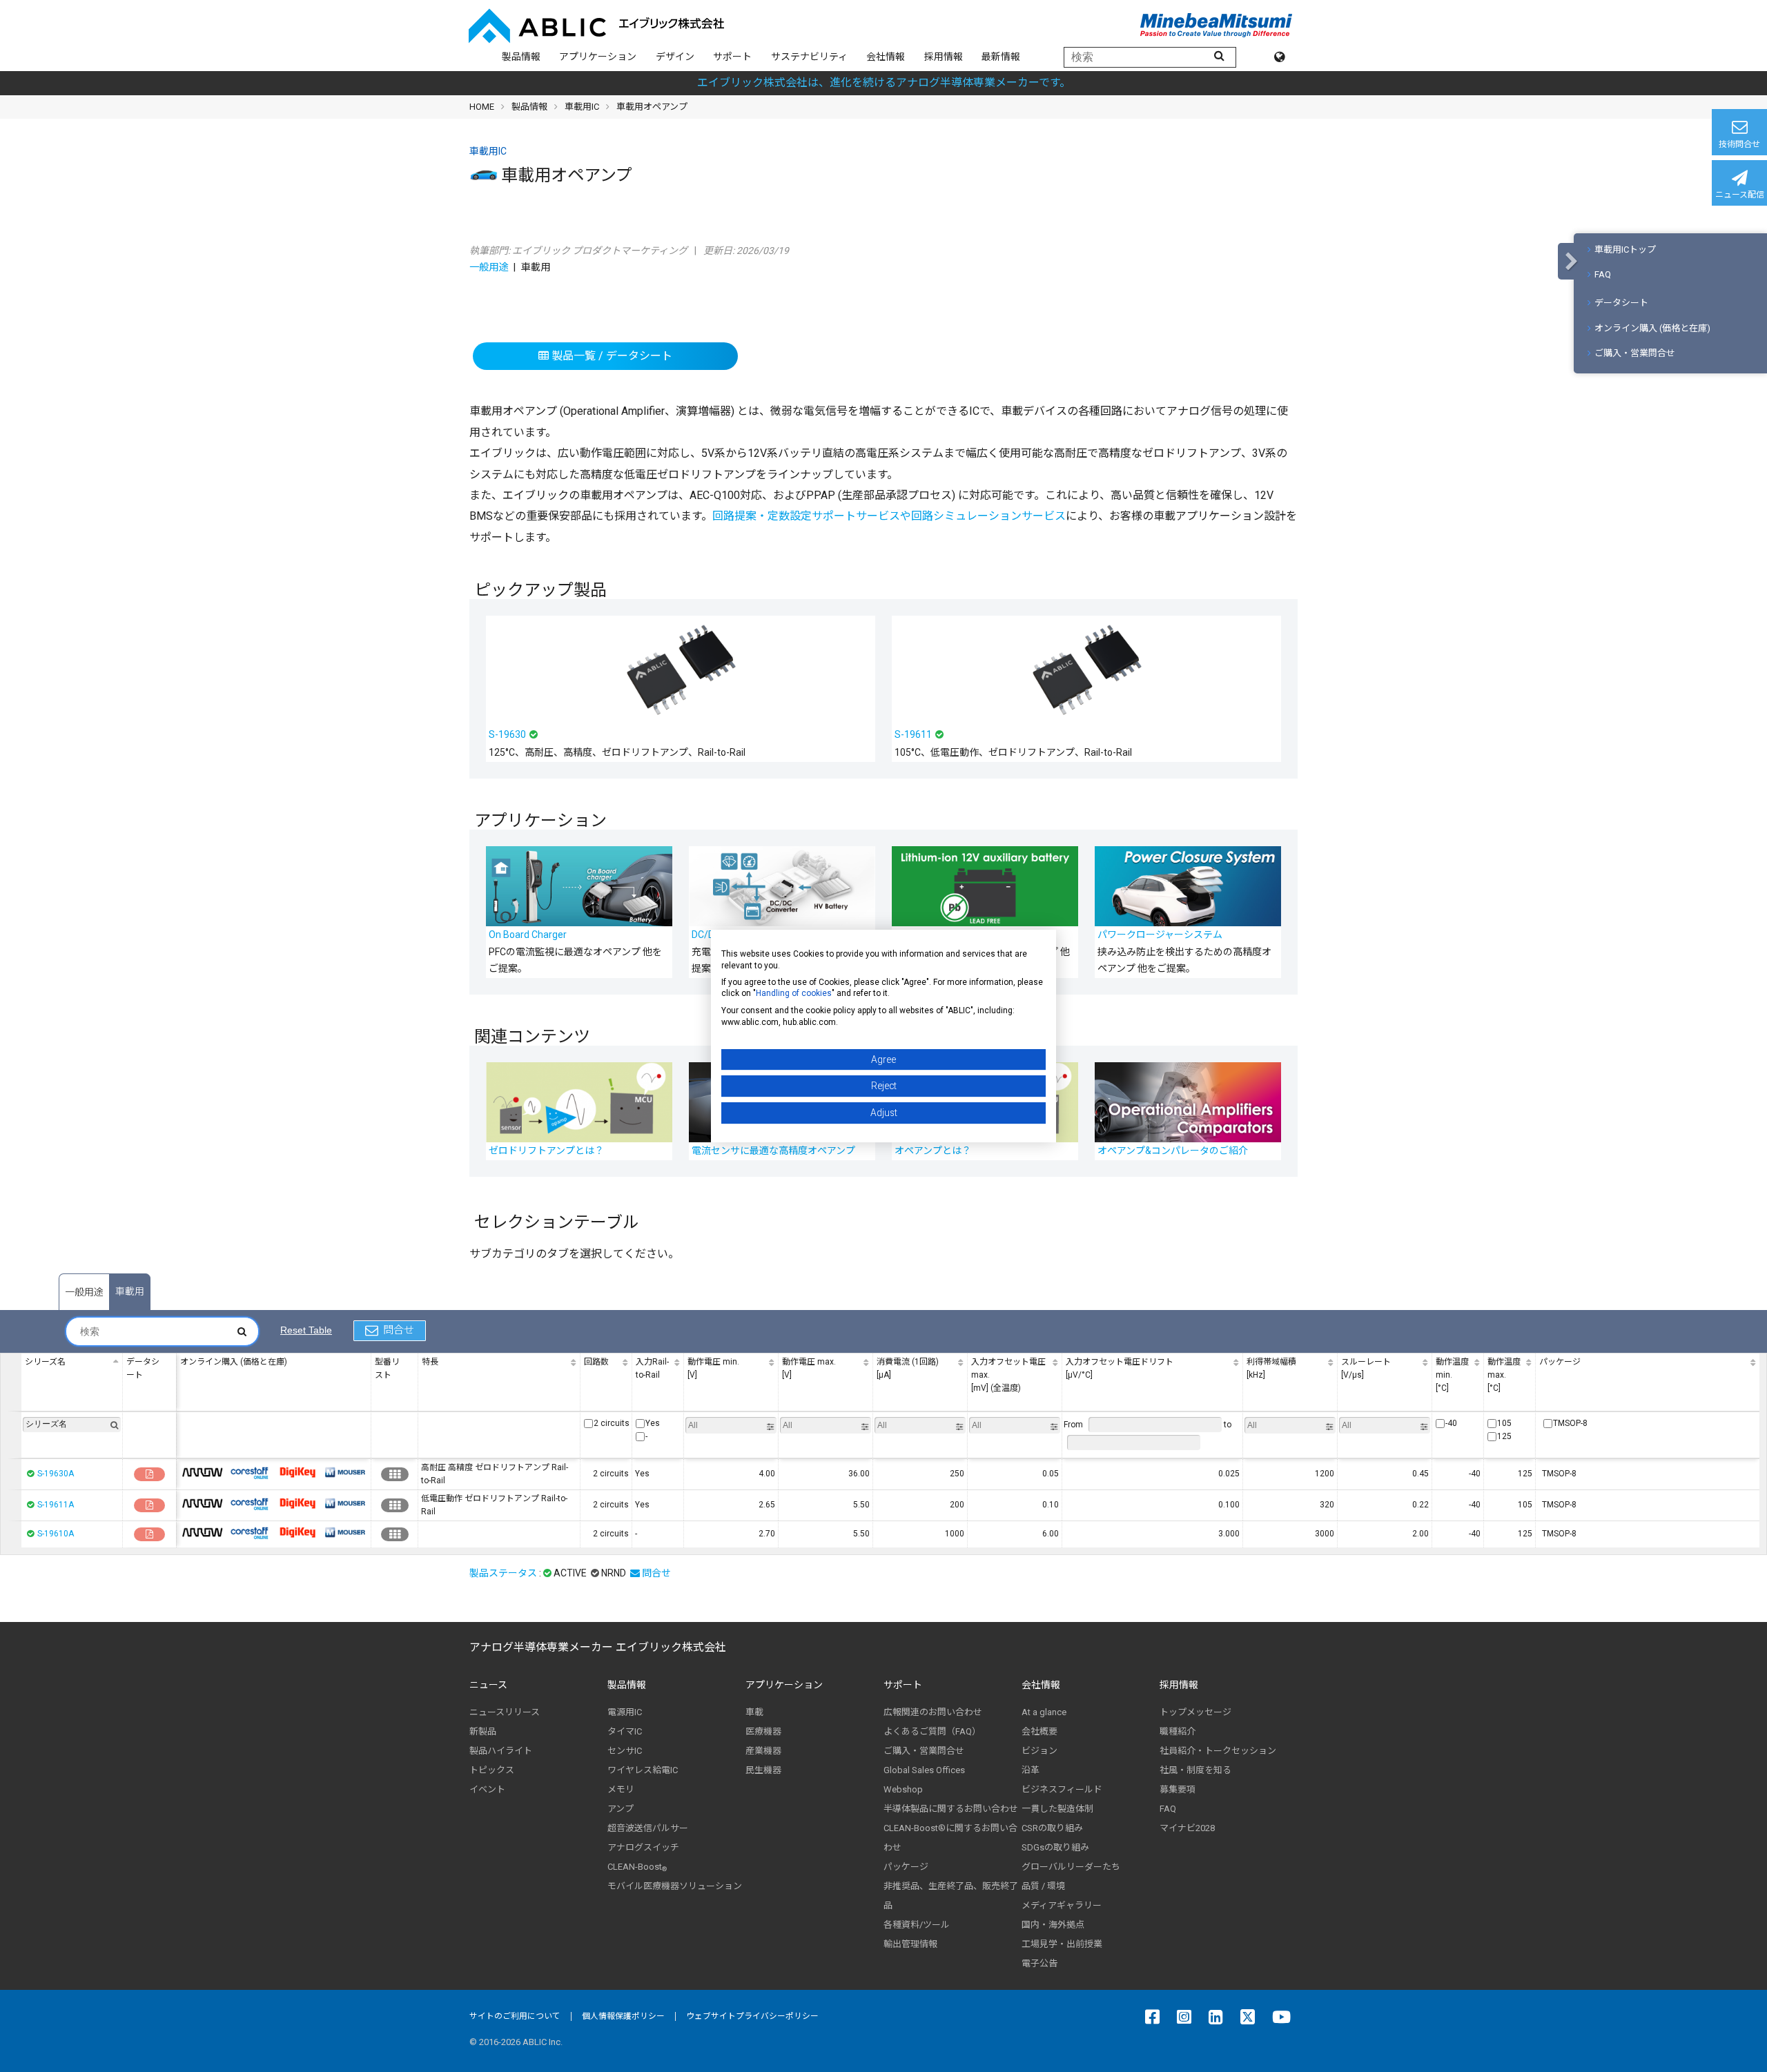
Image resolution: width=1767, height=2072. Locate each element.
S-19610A (56, 1534)
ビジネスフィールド (1062, 1789)
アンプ (621, 1809)
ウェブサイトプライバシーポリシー (752, 2016)
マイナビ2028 (1187, 1828)
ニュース (488, 1685)
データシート (1621, 303)
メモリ (621, 1789)
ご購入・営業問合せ (1635, 353)
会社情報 (886, 57)
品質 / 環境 (1043, 1886)
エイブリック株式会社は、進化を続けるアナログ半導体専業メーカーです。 (884, 82)
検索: (162, 1331)
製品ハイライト (501, 1751)
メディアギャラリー (1062, 1905)
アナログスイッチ (643, 1847)
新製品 (483, 1731)
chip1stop (202, 1472)
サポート (732, 57)
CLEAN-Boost (637, 1867)
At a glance (1044, 1712)
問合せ (399, 1330)
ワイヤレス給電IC (643, 1770)
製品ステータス (503, 1573)
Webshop (903, 1789)
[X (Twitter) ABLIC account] (1251, 2017)
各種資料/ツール (917, 1925)
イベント (487, 1789)
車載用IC (582, 107)
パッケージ (906, 1867)
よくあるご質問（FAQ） (932, 1731)
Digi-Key (297, 1472)
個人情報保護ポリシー (623, 2016)
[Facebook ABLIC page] (1156, 2017)
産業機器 (763, 1751)
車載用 (130, 1291)
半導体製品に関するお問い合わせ (951, 1809)
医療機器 (763, 1731)
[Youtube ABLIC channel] (1285, 2017)
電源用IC (625, 1712)
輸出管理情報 (910, 1944)
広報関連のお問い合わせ (933, 1712)
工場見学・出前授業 (1062, 1944)
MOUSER (345, 1472)
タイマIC (625, 1731)
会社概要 (1039, 1731)
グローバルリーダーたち (1071, 1867)
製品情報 (521, 57)
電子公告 (1039, 1963)
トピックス (492, 1770)
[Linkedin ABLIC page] (1219, 2017)
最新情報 (1001, 57)
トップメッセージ (1195, 1712)
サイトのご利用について (515, 2016)
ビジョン (1039, 1751)
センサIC (625, 1751)
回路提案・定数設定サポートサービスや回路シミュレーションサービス (889, 516)
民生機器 (763, 1770)
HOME (482, 107)
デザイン (675, 57)
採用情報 (944, 57)
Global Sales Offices (924, 1770)
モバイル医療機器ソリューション (675, 1886)
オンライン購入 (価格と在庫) (1652, 328)
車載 (754, 1712)
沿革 (1031, 1770)
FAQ (1603, 274)
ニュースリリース (505, 1712)
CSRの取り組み (1052, 1828)
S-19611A (56, 1505)
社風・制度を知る (1195, 1770)
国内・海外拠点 (1053, 1925)
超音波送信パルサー (648, 1828)
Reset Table (306, 1330)
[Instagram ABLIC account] (1188, 2017)
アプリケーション (598, 57)
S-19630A (56, 1474)
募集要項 (1178, 1789)
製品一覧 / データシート (611, 356)
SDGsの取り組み (1055, 1847)
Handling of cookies (794, 993)
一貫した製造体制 (1057, 1809)
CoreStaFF (250, 1472)
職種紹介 (1178, 1731)
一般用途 (489, 267)
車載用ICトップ (1625, 250)
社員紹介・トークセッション (1218, 1751)
